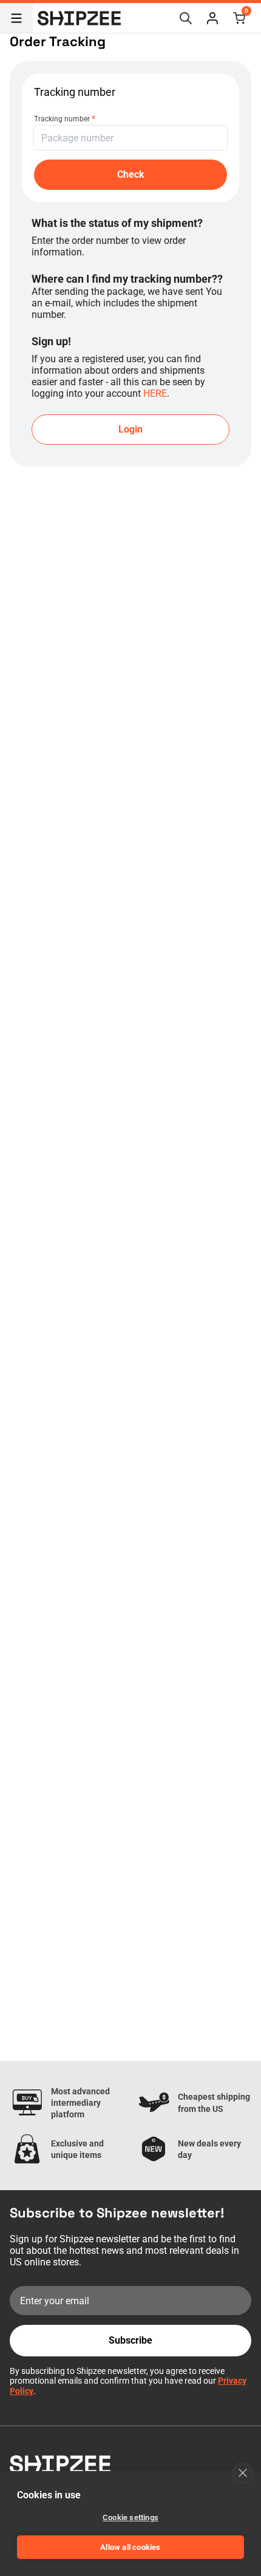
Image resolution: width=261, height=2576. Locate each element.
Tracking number (65, 118)
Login (130, 429)
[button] (212, 18)
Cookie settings (130, 2517)
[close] (242, 2473)
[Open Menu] (16, 18)
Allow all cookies (130, 2547)
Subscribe (130, 2340)
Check (131, 174)
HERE (155, 393)
